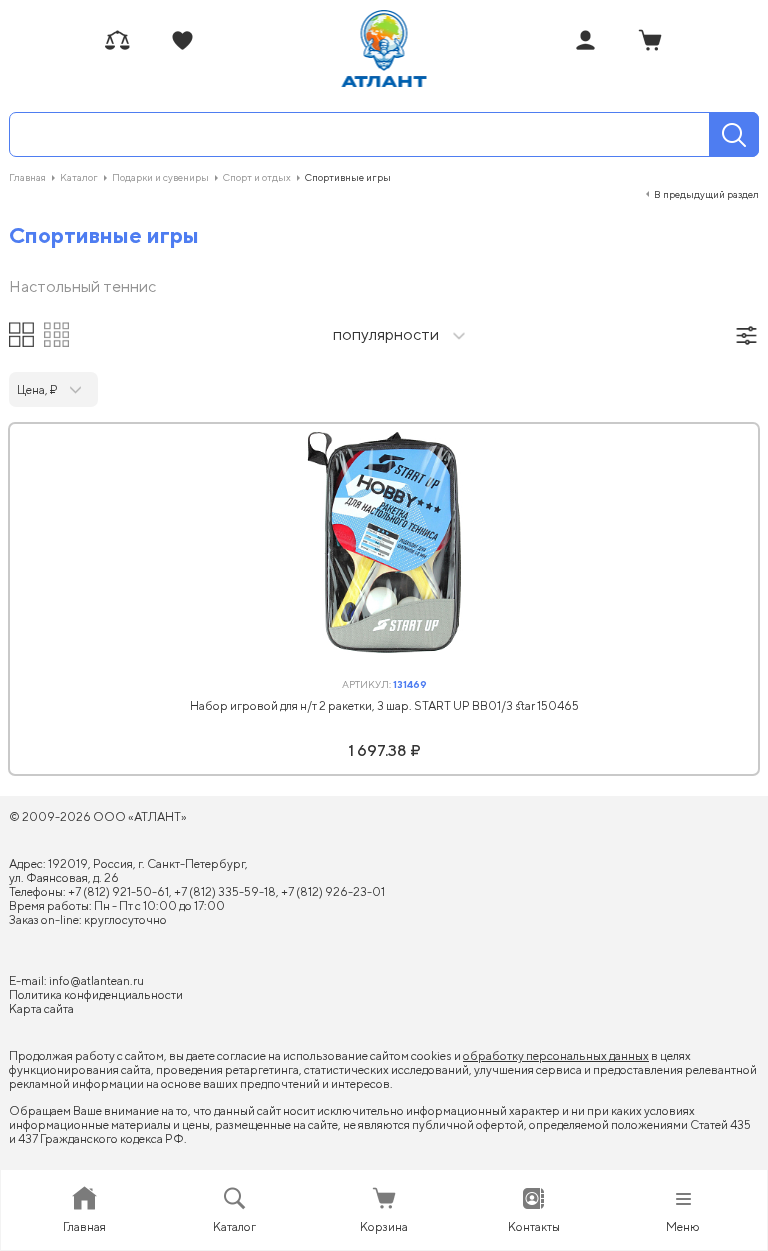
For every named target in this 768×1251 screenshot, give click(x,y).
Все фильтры (746, 335)
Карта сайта (41, 1008)
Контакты (534, 1226)
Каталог (234, 1226)
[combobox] (384, 336)
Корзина (384, 1226)
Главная (84, 1226)
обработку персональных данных (556, 1055)
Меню (683, 1226)
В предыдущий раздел (706, 194)
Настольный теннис (82, 287)
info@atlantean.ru (96, 980)
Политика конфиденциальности (96, 994)
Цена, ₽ (37, 389)
